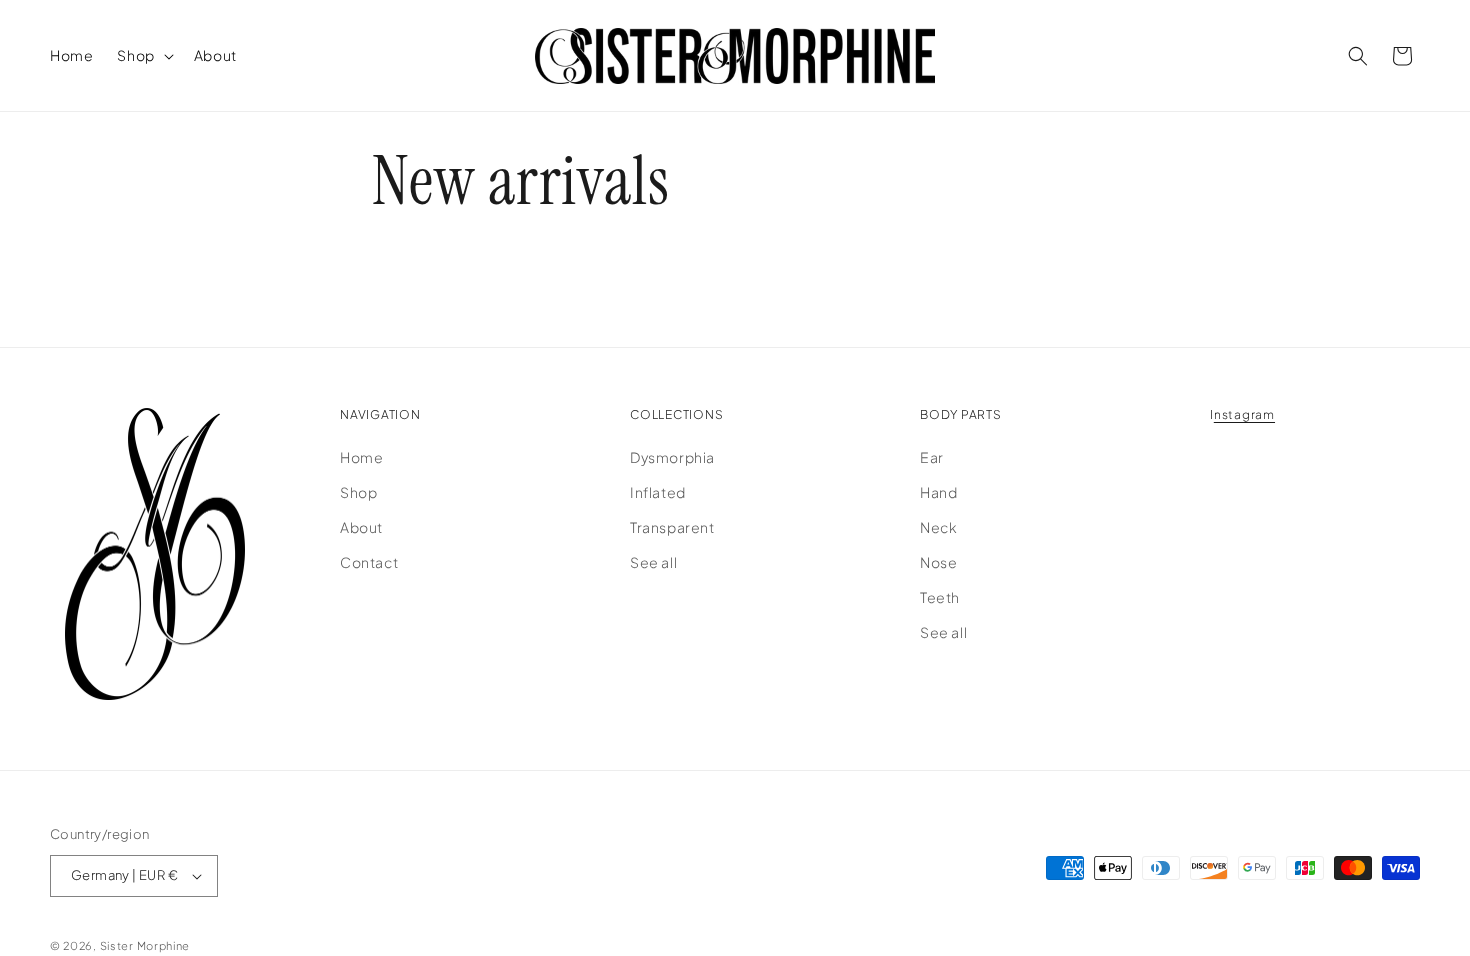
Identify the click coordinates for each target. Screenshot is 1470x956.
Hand (938, 492)
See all (653, 562)
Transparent (672, 527)
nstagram (1244, 414)
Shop (358, 492)
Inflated (658, 492)
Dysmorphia (672, 456)
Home (361, 456)
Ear (932, 456)
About (361, 527)
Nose (938, 562)
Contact (369, 562)
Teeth (940, 597)
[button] (143, 55)
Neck (938, 527)
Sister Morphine (145, 945)
